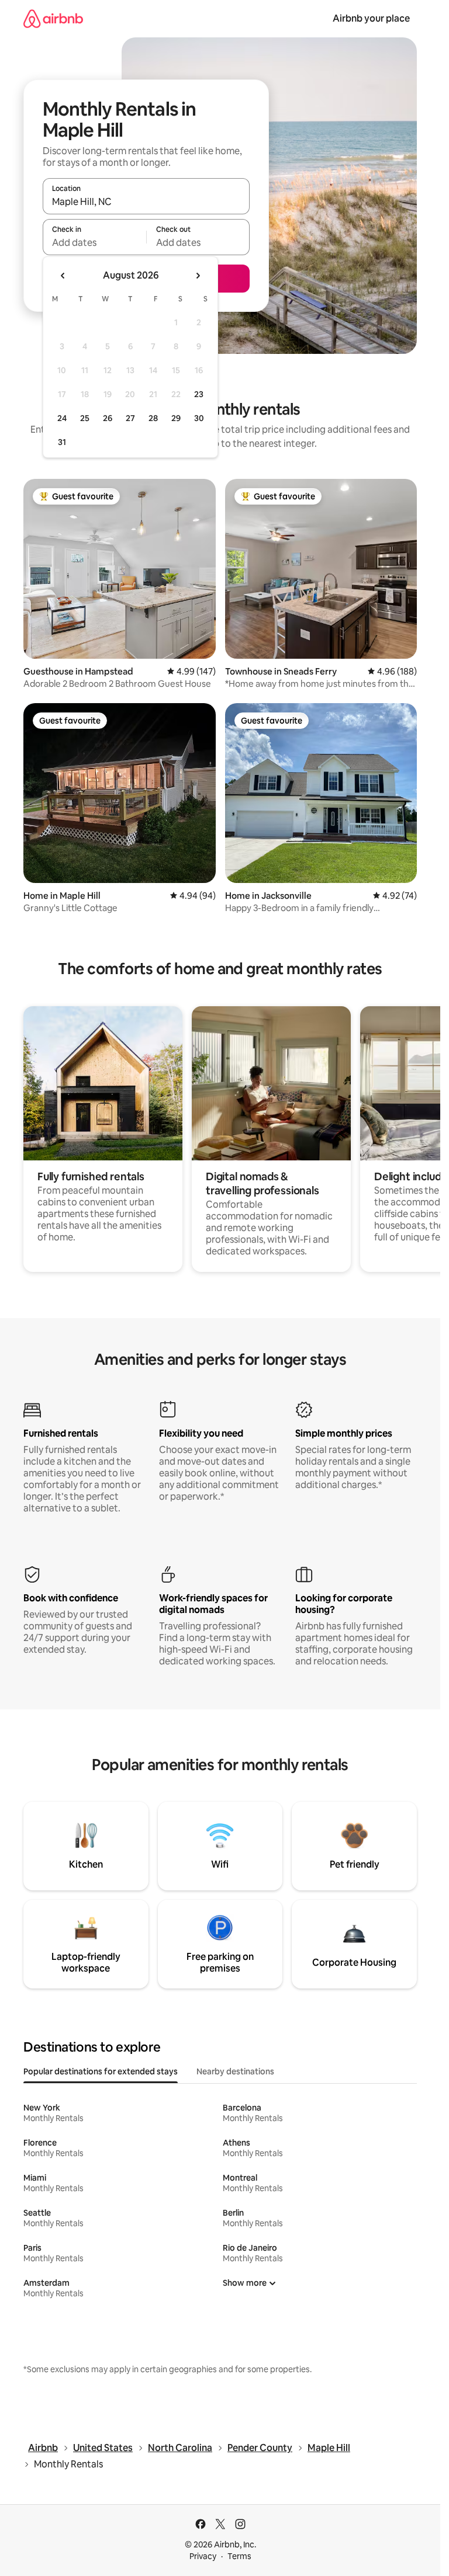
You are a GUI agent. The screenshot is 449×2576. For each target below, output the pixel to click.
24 (62, 418)
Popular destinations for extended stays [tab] (101, 2071)
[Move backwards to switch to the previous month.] (63, 276)
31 (62, 442)
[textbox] (94, 242)
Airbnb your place (371, 18)
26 (108, 418)
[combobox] (146, 201)
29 (176, 418)
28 (153, 418)
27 (130, 418)
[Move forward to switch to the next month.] (198, 276)
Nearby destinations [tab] (235, 2071)
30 (199, 418)
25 (85, 418)
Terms (239, 2556)
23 (199, 394)
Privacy (203, 2556)
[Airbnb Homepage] (53, 18)
